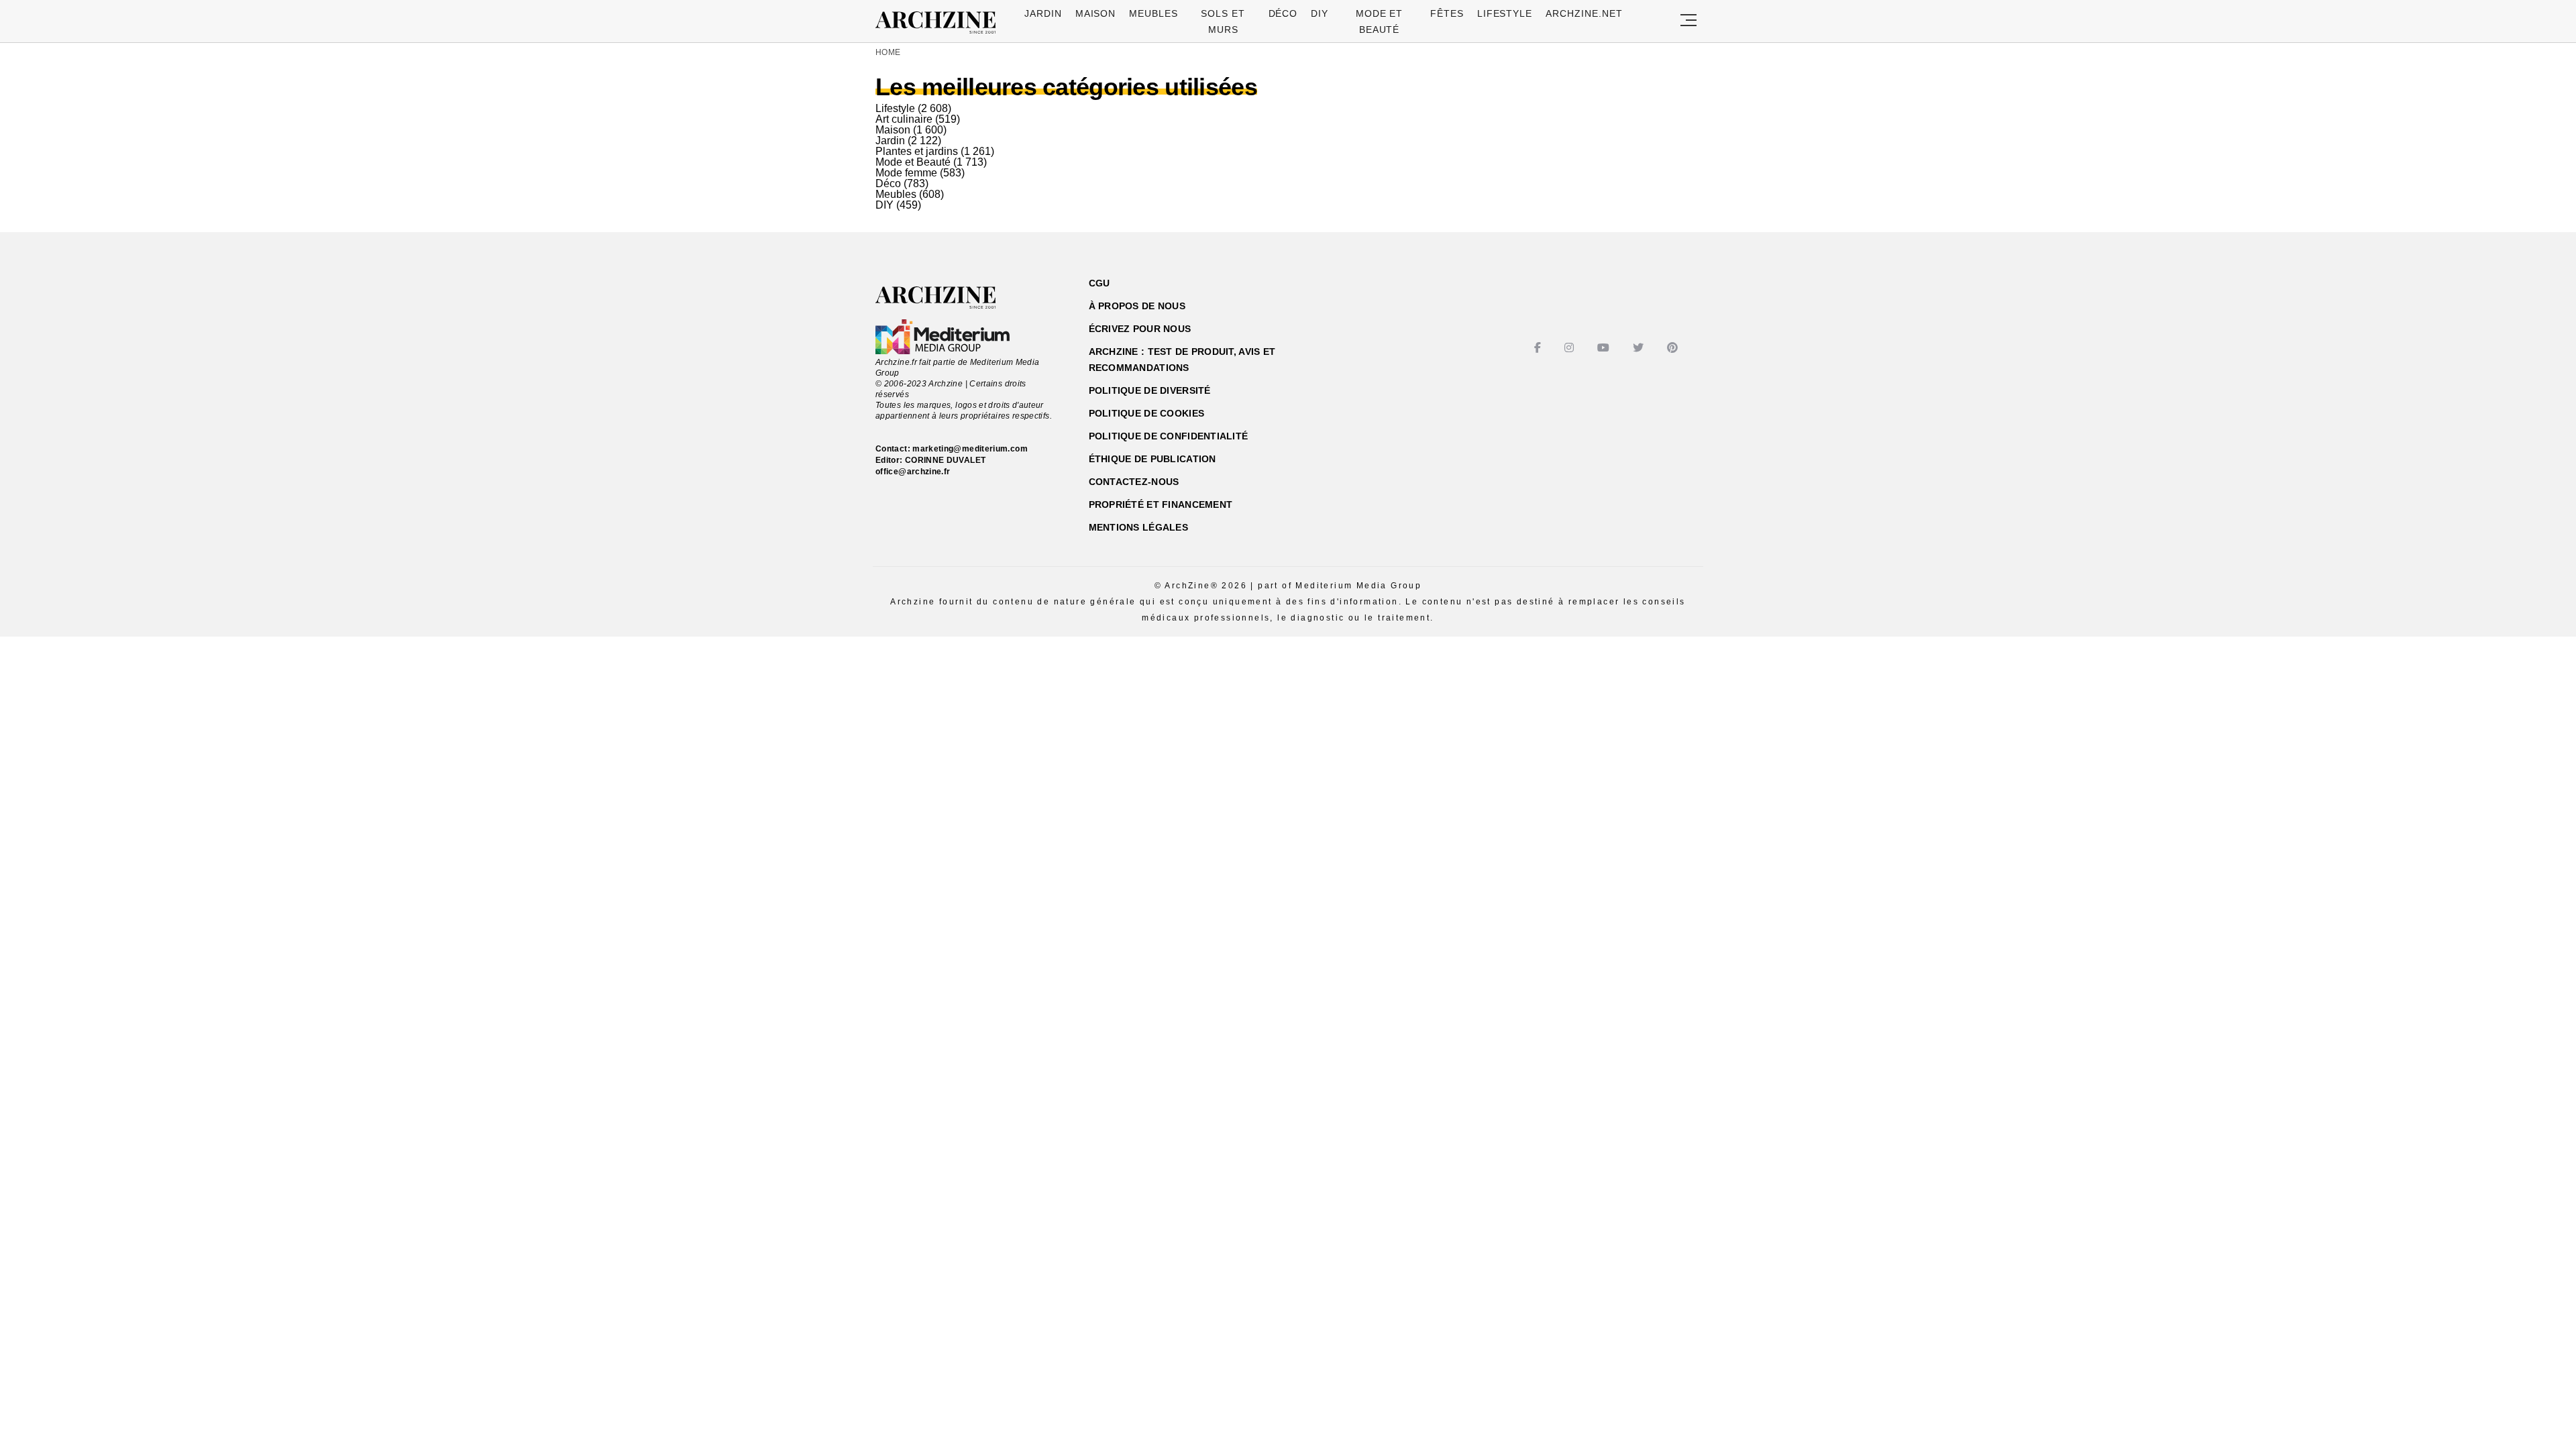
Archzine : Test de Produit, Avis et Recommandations (1182, 360)
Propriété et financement (1161, 504)
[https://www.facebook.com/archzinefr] (1539, 348)
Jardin (1043, 13)
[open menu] (1688, 21)
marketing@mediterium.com (970, 449)
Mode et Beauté (913, 162)
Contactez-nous (1134, 482)
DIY (1320, 13)
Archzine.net (1584, 13)
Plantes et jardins (917, 151)
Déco (1283, 13)
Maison (1096, 13)
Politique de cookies (1147, 413)
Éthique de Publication (1152, 459)
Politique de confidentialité (1169, 436)
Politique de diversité (1150, 390)
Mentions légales (1138, 527)
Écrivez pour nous (1140, 329)
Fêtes (1447, 13)
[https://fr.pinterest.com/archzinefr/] (1674, 348)
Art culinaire (904, 119)
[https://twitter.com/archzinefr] (1640, 348)
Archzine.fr (948, 298)
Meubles (1153, 13)
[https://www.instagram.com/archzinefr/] (1571, 348)
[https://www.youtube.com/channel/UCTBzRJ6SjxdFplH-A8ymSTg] (1605, 348)
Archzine (940, 23)
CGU (1099, 283)
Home (888, 52)
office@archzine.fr (913, 472)
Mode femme (906, 173)
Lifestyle (1505, 13)
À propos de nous (1137, 306)
